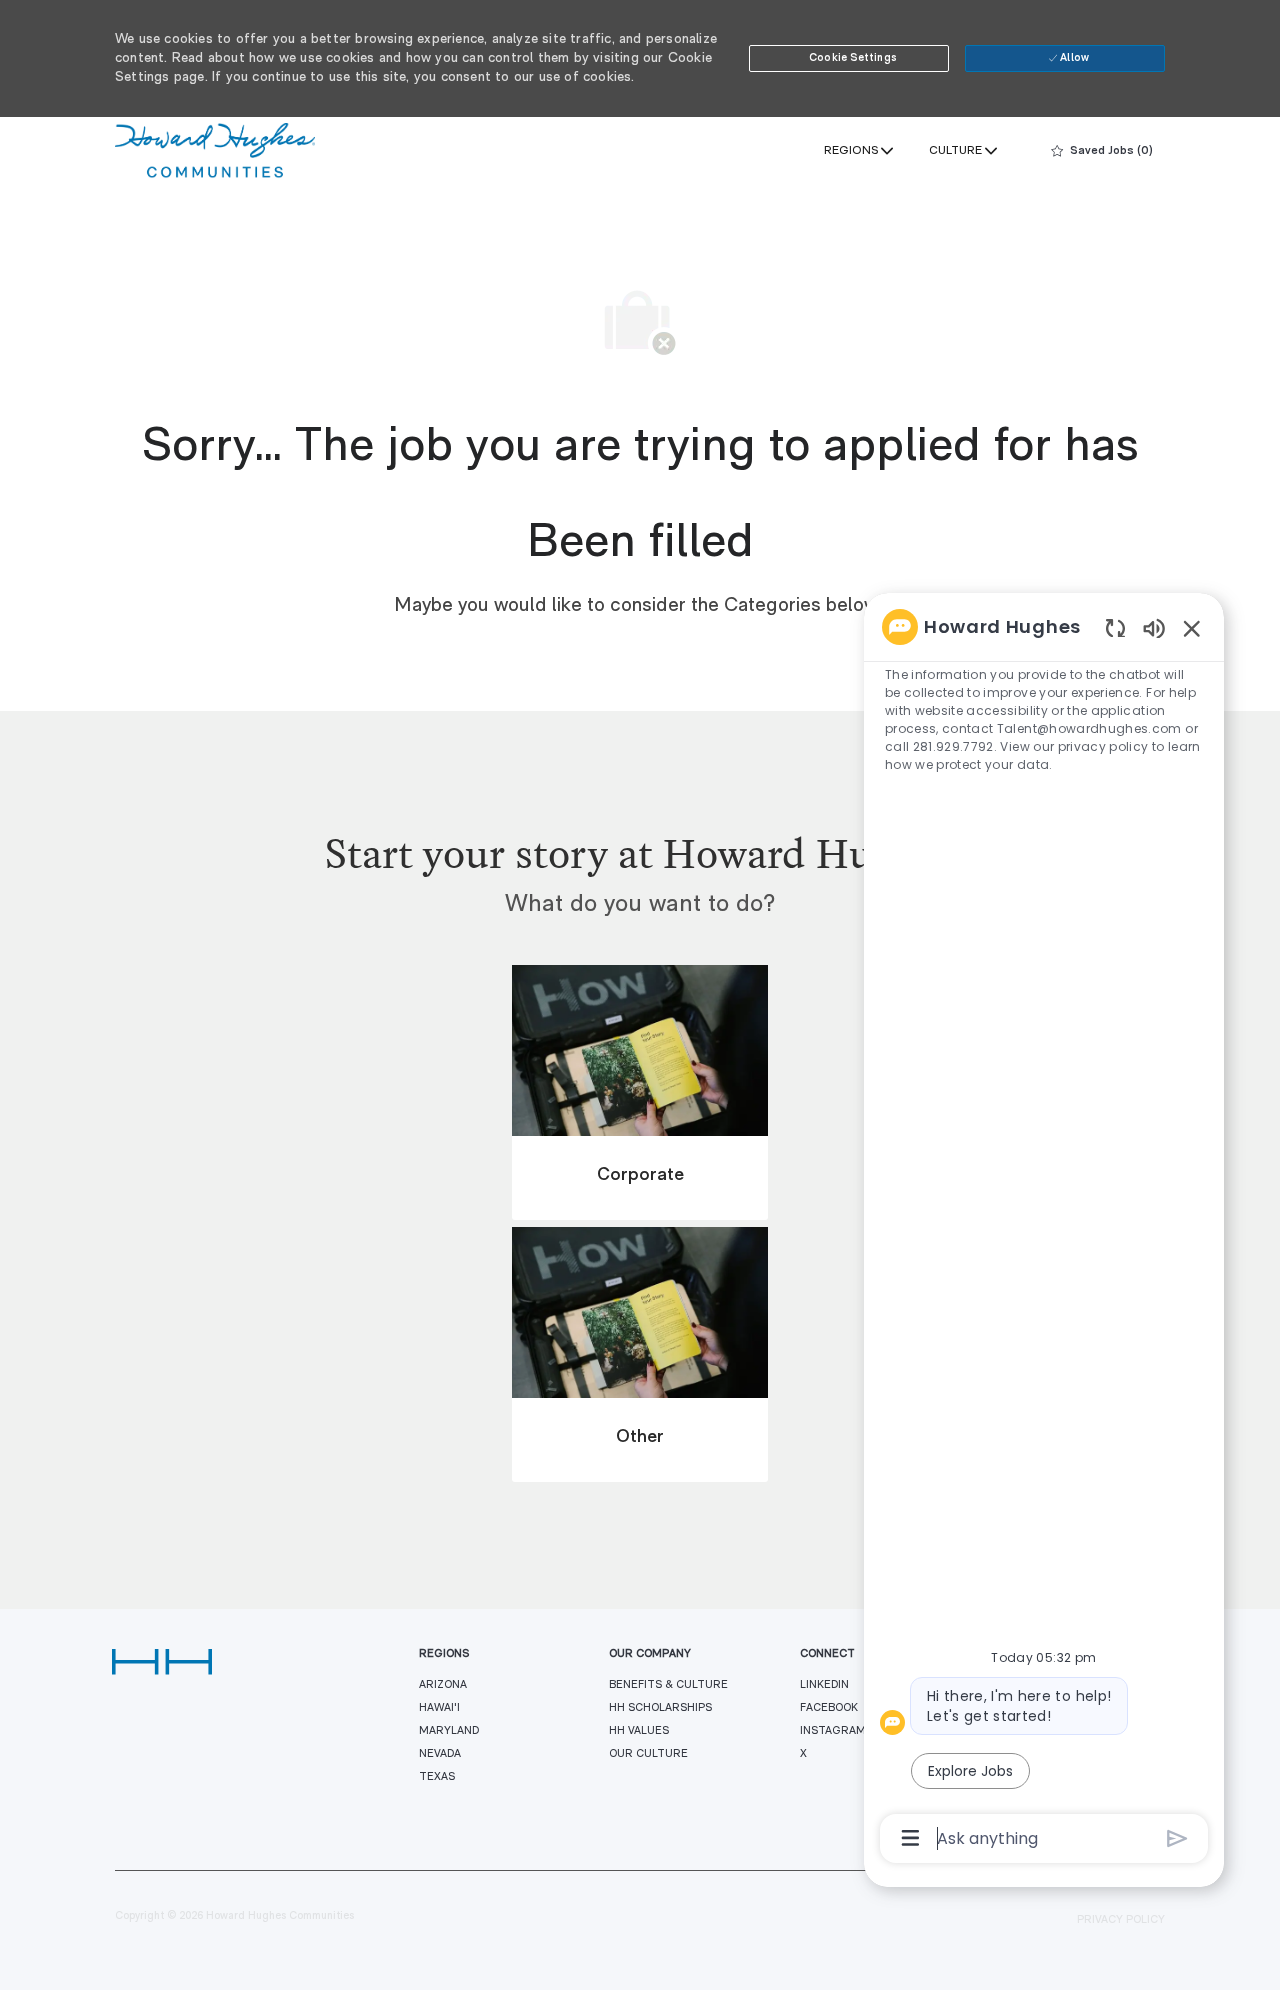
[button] (849, 58)
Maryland (449, 1731)
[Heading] (640, 875)
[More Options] (910, 1838)
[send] (1177, 1838)
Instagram (833, 1731)
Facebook (829, 1708)
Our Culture (648, 1754)
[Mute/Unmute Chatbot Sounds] (1154, 627)
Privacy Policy (1121, 1920)
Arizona (443, 1685)
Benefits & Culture (668, 1685)
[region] (1044, 1231)
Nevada (440, 1754)
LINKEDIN (824, 1685)
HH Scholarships (660, 1708)
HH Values (639, 1731)
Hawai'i (439, 1708)
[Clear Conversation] (1115, 627)
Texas (437, 1777)
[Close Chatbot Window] (1192, 628)
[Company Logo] (215, 151)
